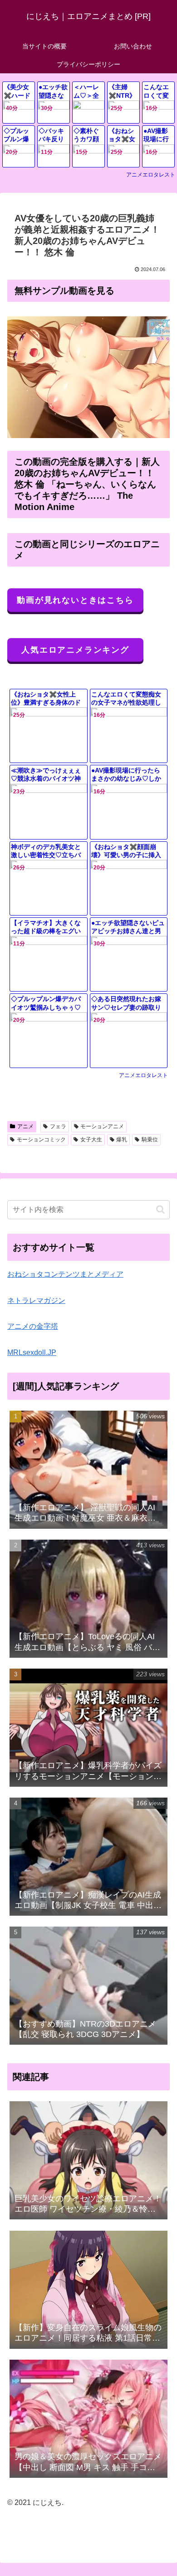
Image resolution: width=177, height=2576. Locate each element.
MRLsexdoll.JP (32, 1352)
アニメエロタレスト (151, 175)
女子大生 (91, 1140)
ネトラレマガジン (36, 1300)
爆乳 (122, 1140)
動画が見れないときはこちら (75, 600)
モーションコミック (41, 1140)
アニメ (25, 1126)
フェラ (58, 1126)
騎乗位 (150, 1140)
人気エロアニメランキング (75, 650)
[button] (160, 1209)
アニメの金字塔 (33, 1326)
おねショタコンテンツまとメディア (65, 1274)
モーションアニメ (102, 1126)
